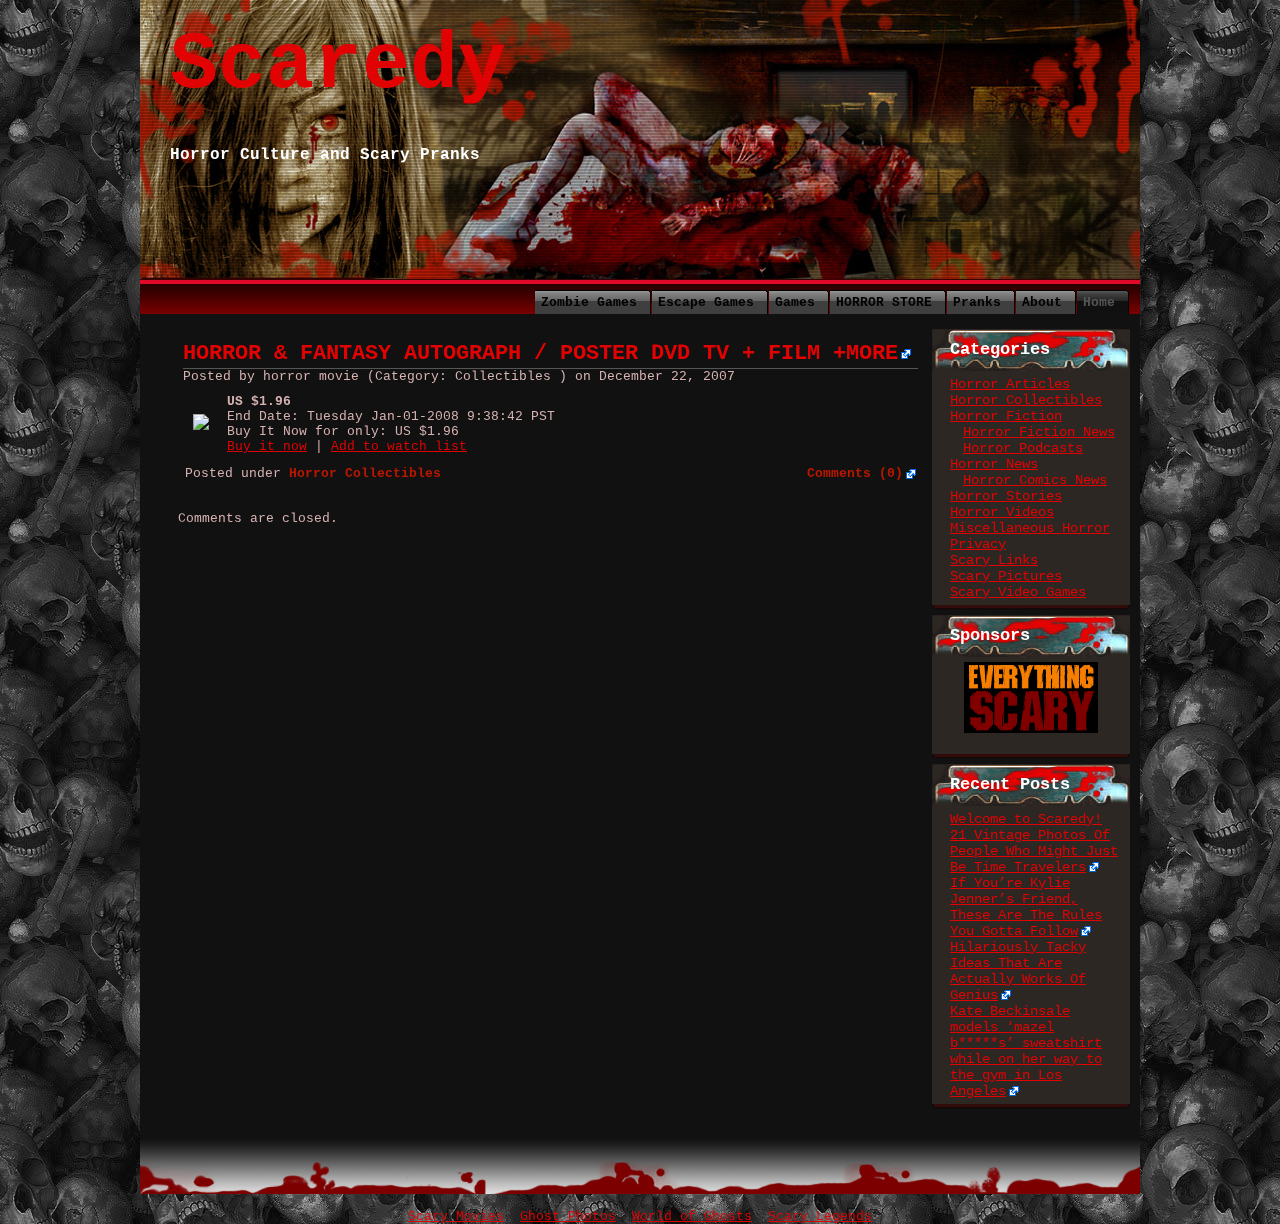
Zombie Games (589, 302)
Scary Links (994, 560)
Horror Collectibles (1026, 400)
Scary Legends (820, 1216)
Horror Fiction (1006, 416)
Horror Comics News (1035, 480)
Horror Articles (1010, 384)
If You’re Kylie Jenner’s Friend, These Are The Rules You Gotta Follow (1026, 907)
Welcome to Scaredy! (1026, 819)
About (1042, 302)
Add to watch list (399, 446)
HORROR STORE (884, 302)
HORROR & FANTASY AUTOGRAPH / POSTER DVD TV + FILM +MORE (540, 353)
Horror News (994, 464)
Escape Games (706, 302)
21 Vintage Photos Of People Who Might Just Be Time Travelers (1034, 851)
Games (795, 302)
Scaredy (338, 65)
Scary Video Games (1018, 592)
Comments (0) (855, 473)
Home (1099, 302)
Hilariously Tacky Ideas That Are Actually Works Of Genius (1018, 971)
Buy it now (267, 446)
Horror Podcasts (1023, 448)
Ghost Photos (568, 1216)
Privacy (978, 544)
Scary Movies (456, 1216)
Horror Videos (1002, 512)
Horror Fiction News (1039, 432)
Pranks (977, 302)
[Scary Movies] (1031, 670)
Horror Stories (1006, 496)
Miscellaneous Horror (1030, 528)
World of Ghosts (692, 1216)
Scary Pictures (1006, 576)
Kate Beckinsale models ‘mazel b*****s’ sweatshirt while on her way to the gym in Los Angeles (1026, 1051)
